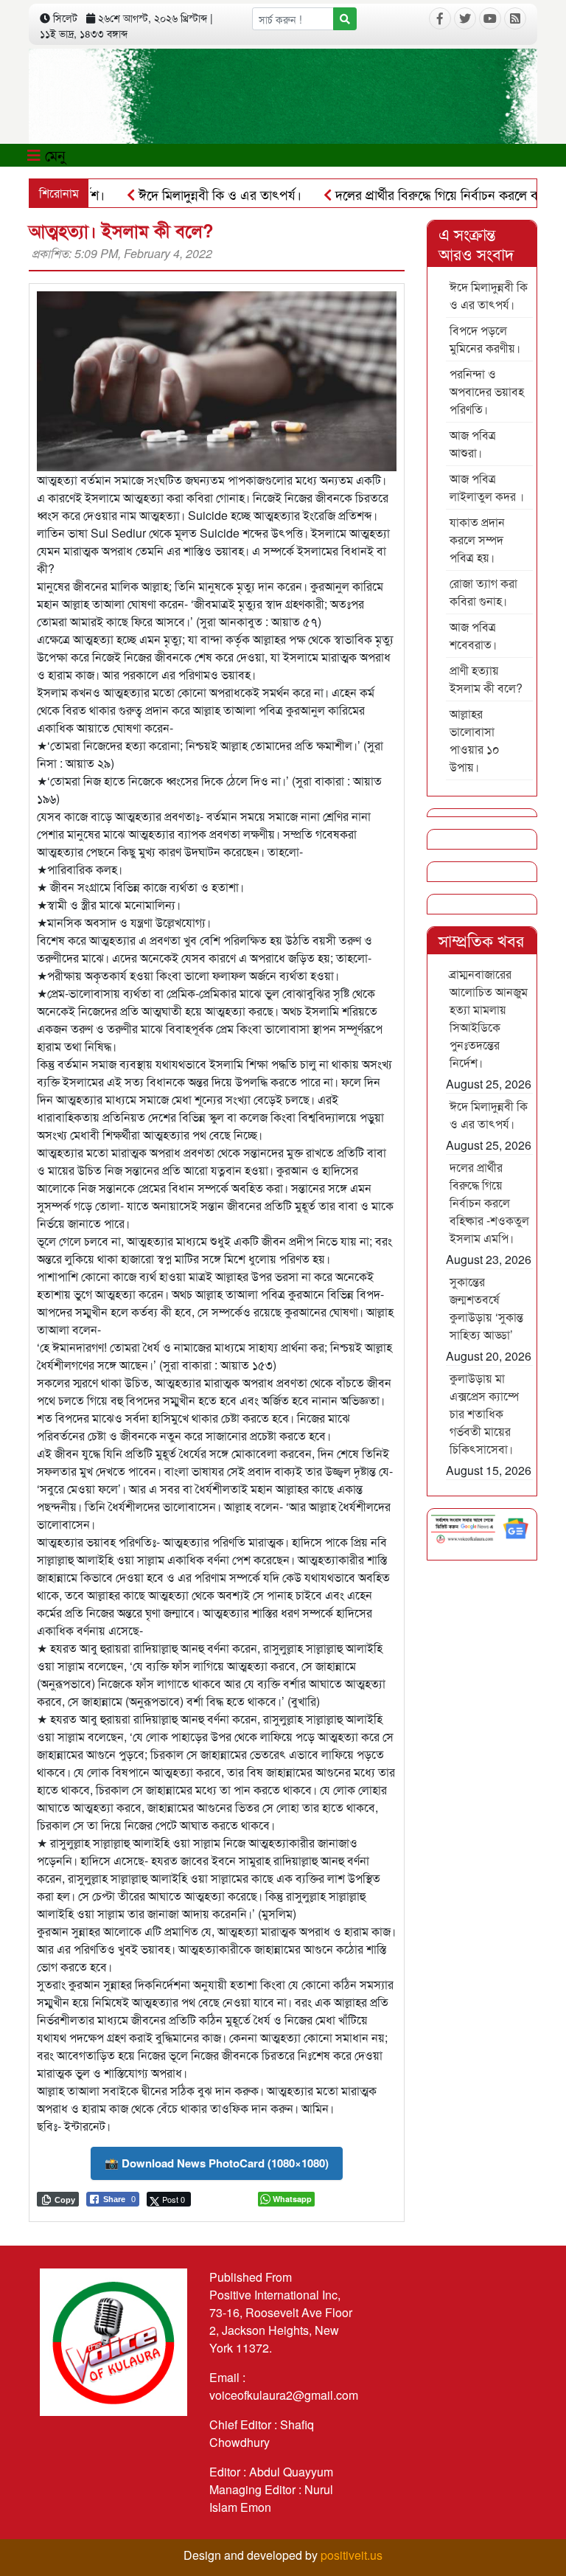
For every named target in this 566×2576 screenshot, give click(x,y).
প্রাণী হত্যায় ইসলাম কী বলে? (486, 679)
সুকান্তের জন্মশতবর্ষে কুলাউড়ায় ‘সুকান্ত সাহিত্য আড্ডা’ (486, 1308)
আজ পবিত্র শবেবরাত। (473, 635)
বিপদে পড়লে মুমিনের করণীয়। (485, 339)
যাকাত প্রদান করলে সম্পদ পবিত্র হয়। (477, 539)
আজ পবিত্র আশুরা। (473, 444)
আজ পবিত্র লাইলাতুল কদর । (487, 487)
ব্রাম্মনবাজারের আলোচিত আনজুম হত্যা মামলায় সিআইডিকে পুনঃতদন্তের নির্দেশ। (489, 1018)
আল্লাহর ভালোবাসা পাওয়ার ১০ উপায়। (475, 740)
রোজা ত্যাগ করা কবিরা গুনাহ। (483, 592)
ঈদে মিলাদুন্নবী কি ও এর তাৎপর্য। (183, 194)
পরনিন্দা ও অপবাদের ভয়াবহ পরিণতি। (487, 391)
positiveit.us (352, 2555)
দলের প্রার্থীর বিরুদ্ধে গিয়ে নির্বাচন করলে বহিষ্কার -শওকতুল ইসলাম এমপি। (489, 1202)
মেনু (53, 155)
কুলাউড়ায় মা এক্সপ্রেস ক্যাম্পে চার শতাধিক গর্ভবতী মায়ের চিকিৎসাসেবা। (484, 1413)
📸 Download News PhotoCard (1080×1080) (217, 2163)
